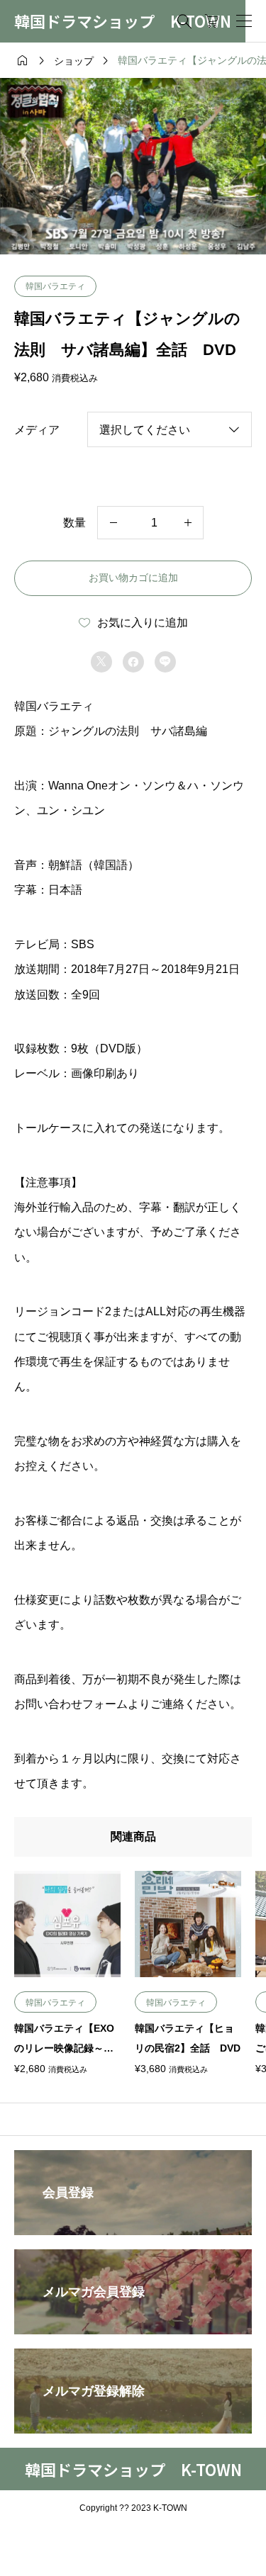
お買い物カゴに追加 (133, 578)
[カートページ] (212, 21)
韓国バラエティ (55, 286)
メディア (37, 430)
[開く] (244, 21)
